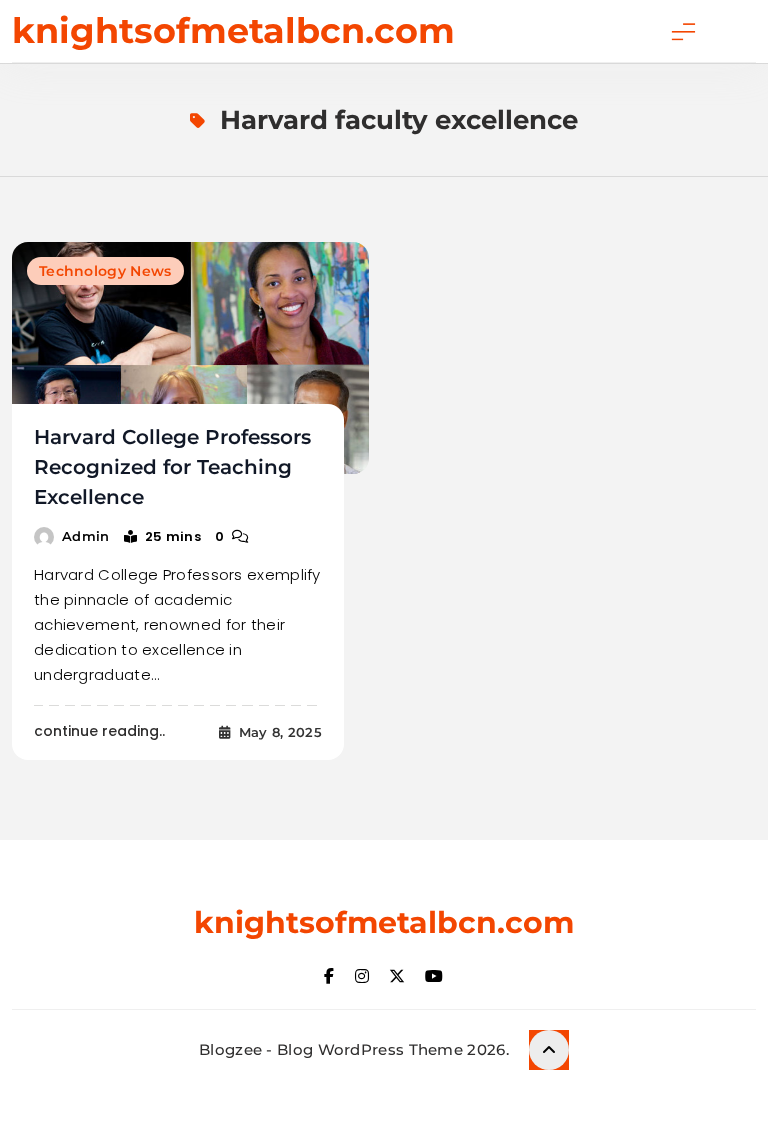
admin (86, 536)
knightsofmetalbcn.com (233, 30)
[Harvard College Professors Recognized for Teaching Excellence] (190, 358)
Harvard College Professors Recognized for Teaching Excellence (172, 467)
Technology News (105, 271)
